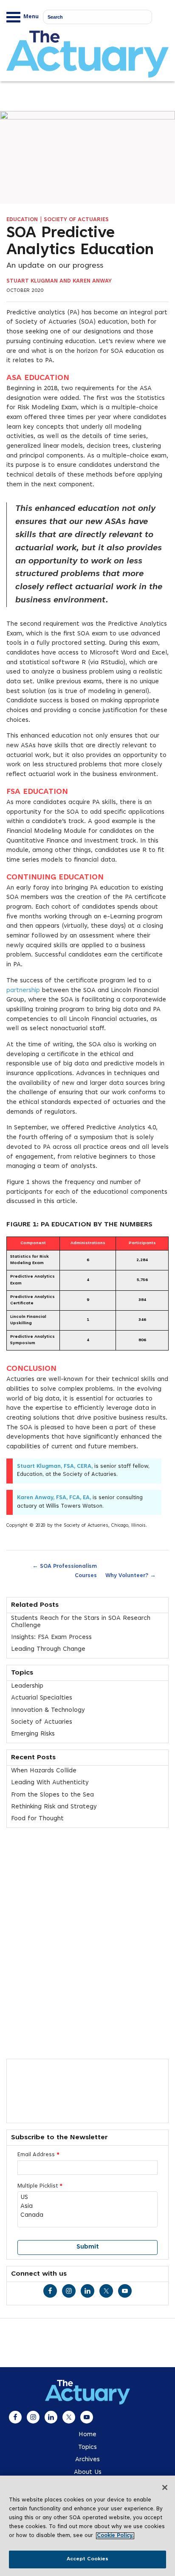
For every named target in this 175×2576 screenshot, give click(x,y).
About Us (88, 2472)
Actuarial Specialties (42, 1698)
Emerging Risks (33, 1734)
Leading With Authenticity (50, 1783)
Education (22, 220)
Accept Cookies (88, 2559)
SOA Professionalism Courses (65, 1570)
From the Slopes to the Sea (52, 1795)
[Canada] (87, 2216)
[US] (87, 2198)
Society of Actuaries (76, 220)
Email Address (38, 2155)
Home (87, 2435)
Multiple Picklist (40, 2186)
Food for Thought (37, 1819)
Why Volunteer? (131, 1575)
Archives (87, 2460)
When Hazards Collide (44, 1771)
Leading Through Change (48, 1649)
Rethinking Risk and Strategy (54, 1807)
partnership (23, 991)
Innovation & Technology (48, 1710)
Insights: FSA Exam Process (51, 1637)
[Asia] (87, 2207)
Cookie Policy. (115, 2536)
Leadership (27, 1686)
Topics (87, 2447)
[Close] (165, 2487)
